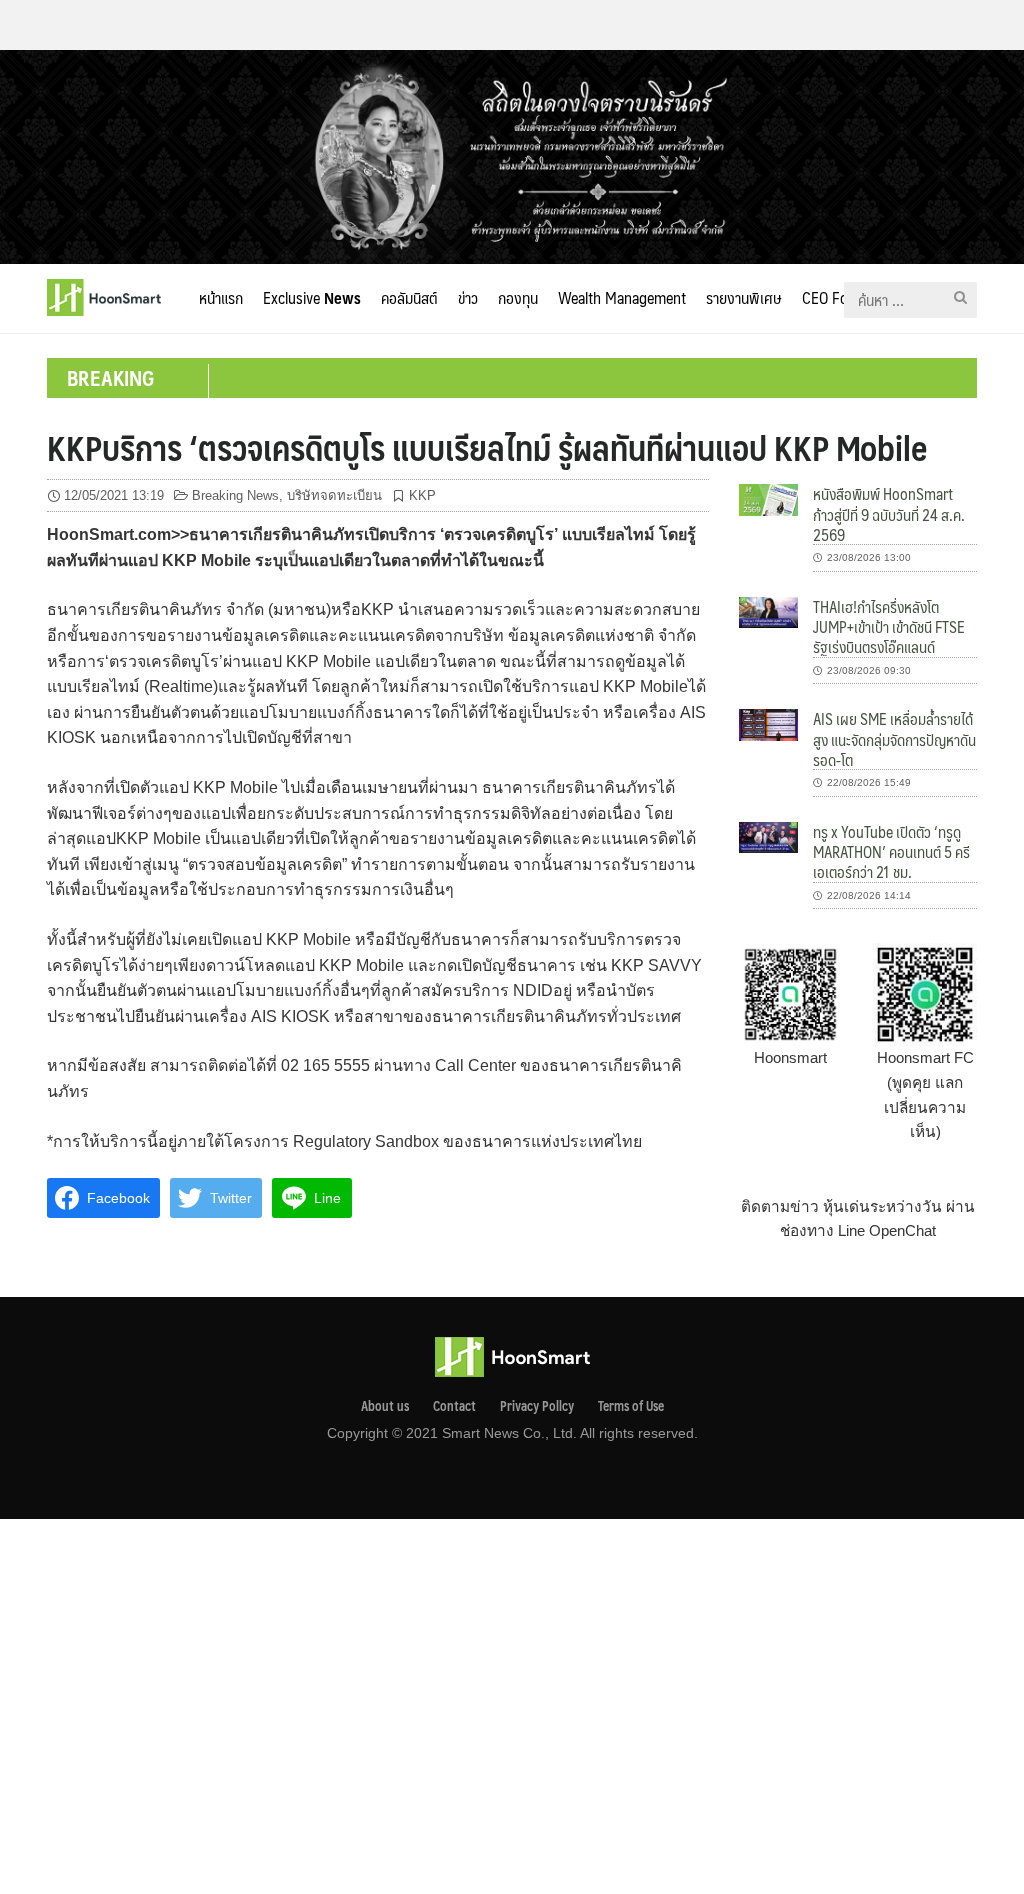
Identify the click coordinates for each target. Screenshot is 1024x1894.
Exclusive (312, 297)
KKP (422, 495)
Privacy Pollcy (537, 1406)
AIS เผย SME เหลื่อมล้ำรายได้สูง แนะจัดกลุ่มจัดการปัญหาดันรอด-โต (894, 739)
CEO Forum (837, 297)
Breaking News (235, 495)
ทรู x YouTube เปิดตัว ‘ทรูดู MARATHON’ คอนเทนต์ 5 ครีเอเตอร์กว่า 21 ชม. (891, 852)
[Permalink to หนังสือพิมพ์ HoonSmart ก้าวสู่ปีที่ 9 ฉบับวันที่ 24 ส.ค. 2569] (768, 498)
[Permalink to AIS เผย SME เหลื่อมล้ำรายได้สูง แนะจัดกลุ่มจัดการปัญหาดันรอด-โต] (768, 723)
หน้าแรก (221, 297)
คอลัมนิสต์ (409, 297)
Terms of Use (631, 1406)
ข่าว (468, 297)
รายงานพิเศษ (744, 297)
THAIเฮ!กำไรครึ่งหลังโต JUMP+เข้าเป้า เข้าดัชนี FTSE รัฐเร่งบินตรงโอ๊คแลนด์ (889, 627)
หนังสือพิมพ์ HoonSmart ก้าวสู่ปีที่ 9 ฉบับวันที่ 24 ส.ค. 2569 (889, 514)
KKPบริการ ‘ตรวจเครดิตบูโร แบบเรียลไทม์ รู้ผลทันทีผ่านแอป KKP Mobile (487, 447)
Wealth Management (622, 297)
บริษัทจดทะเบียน (334, 495)
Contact (454, 1406)
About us (385, 1406)
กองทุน (518, 297)
